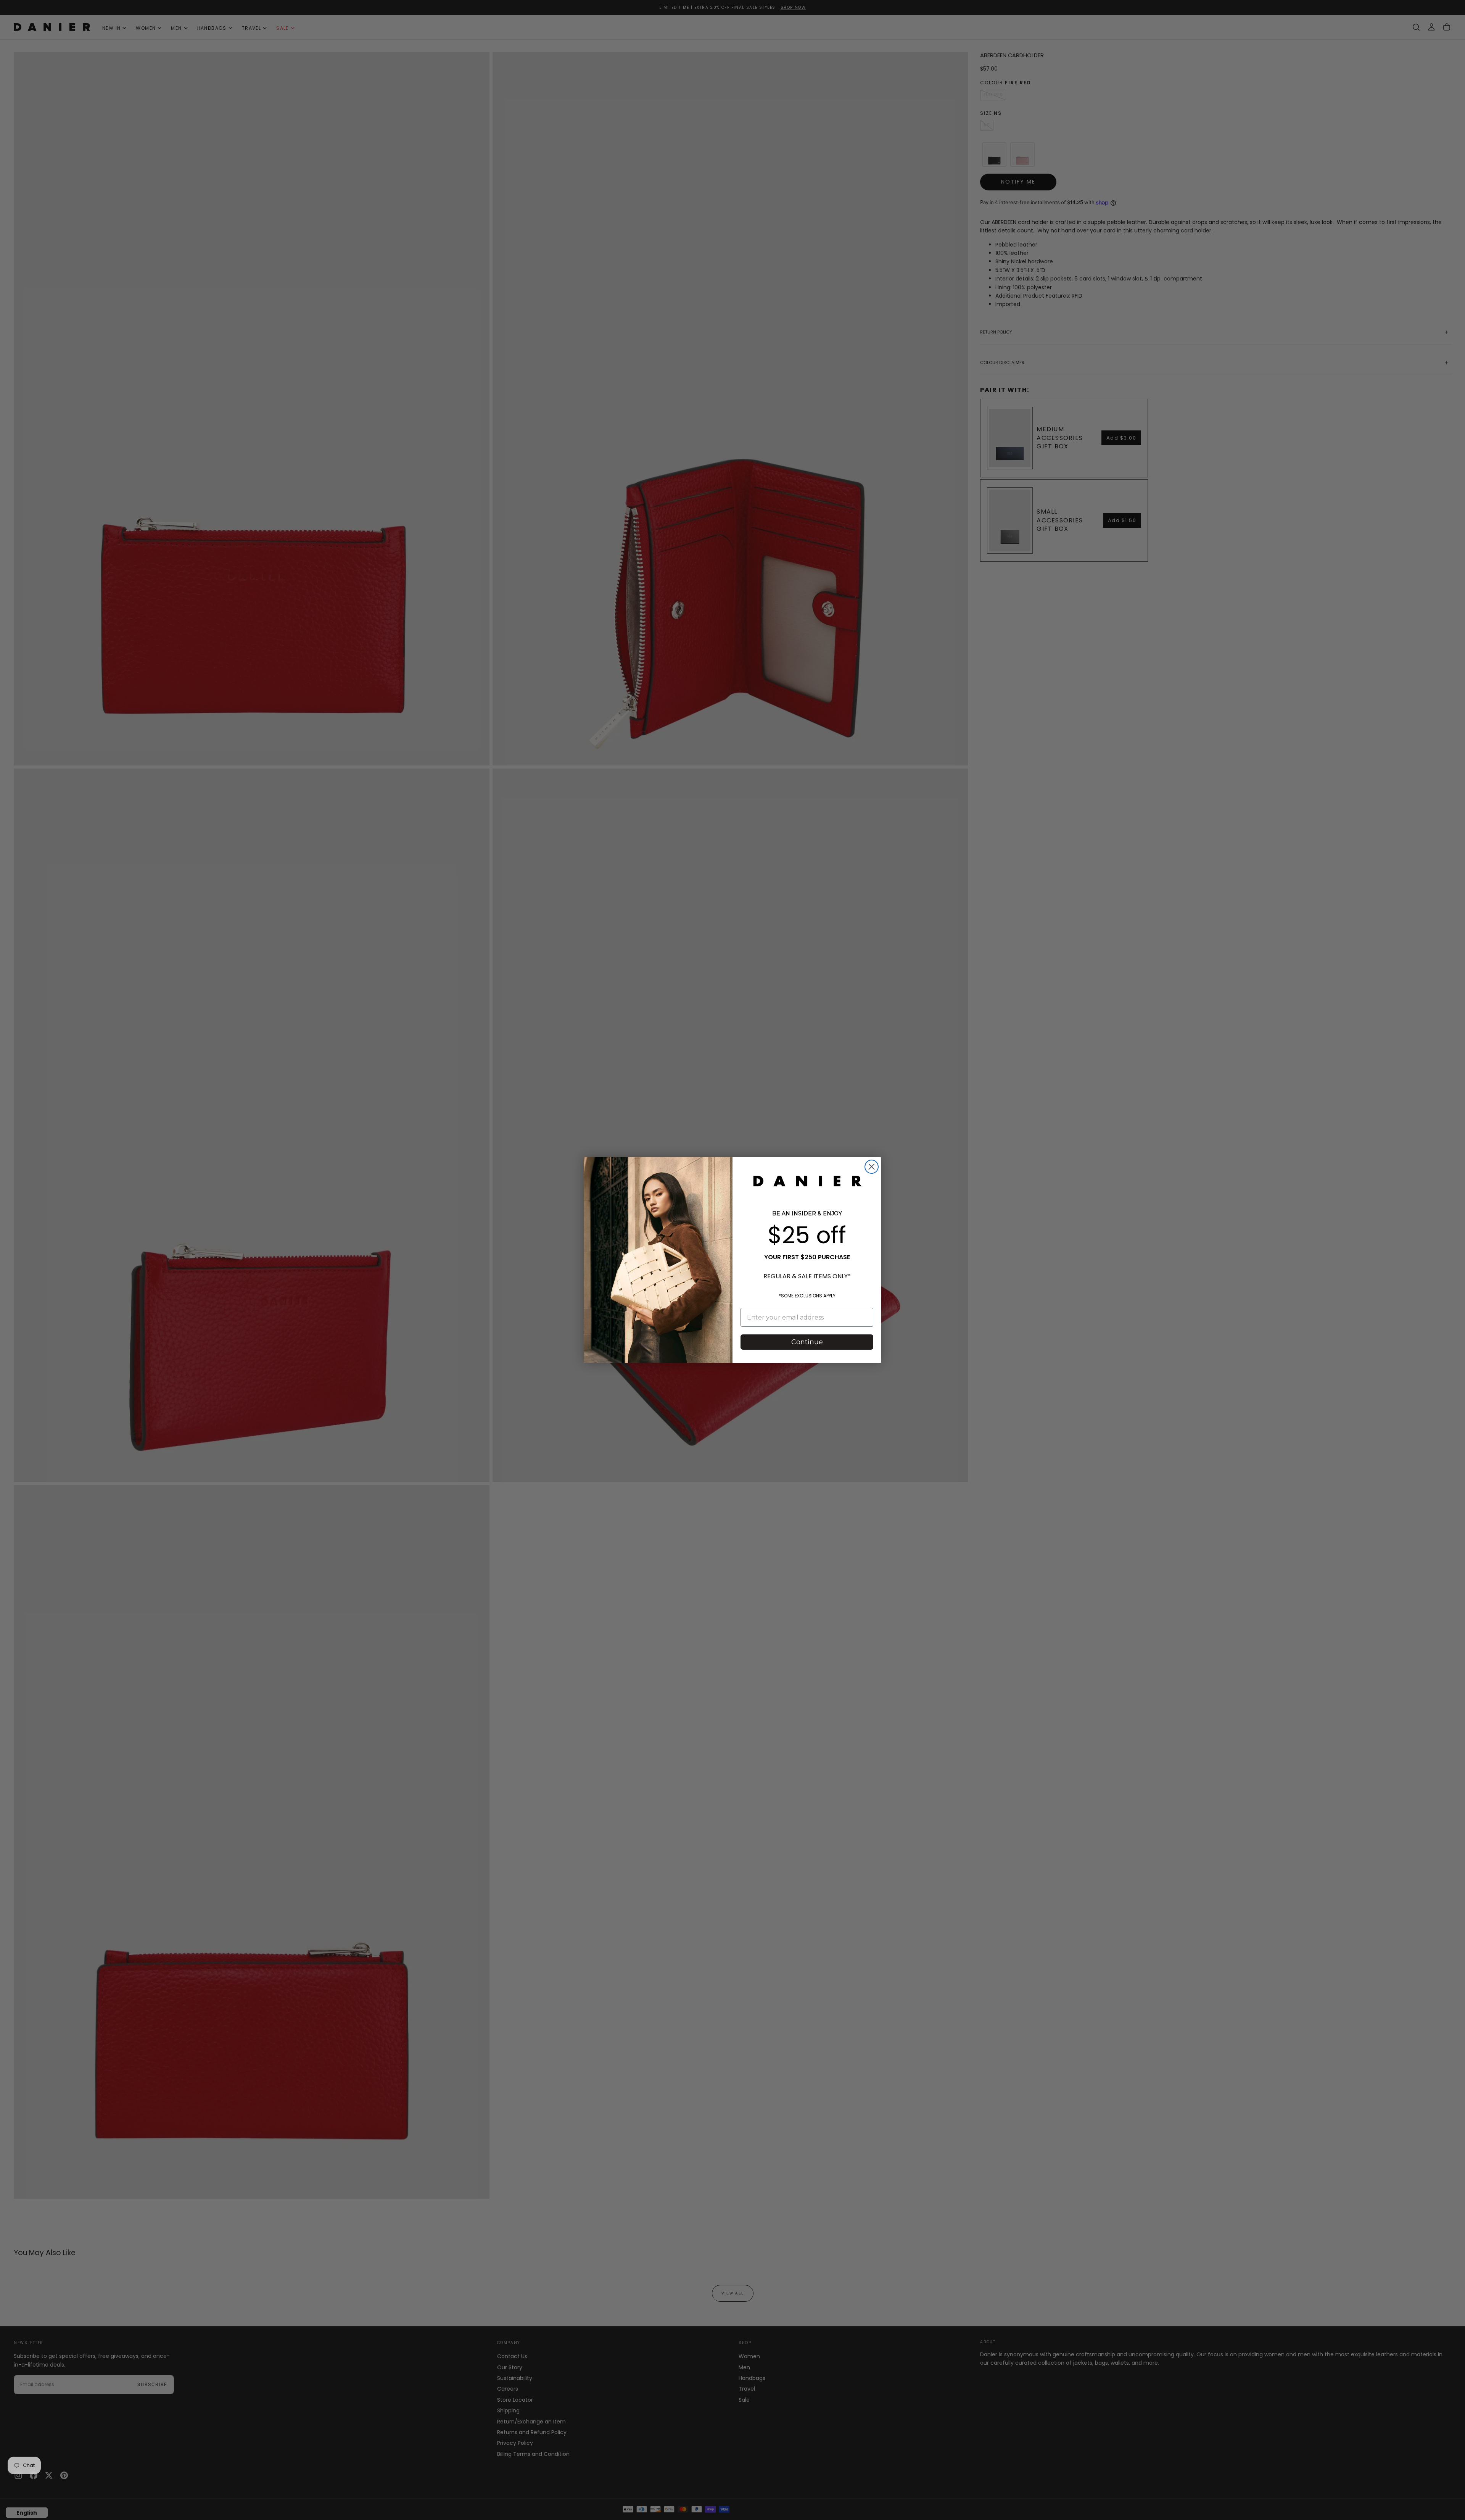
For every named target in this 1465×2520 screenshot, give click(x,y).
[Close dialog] (872, 1167)
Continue (807, 1342)
